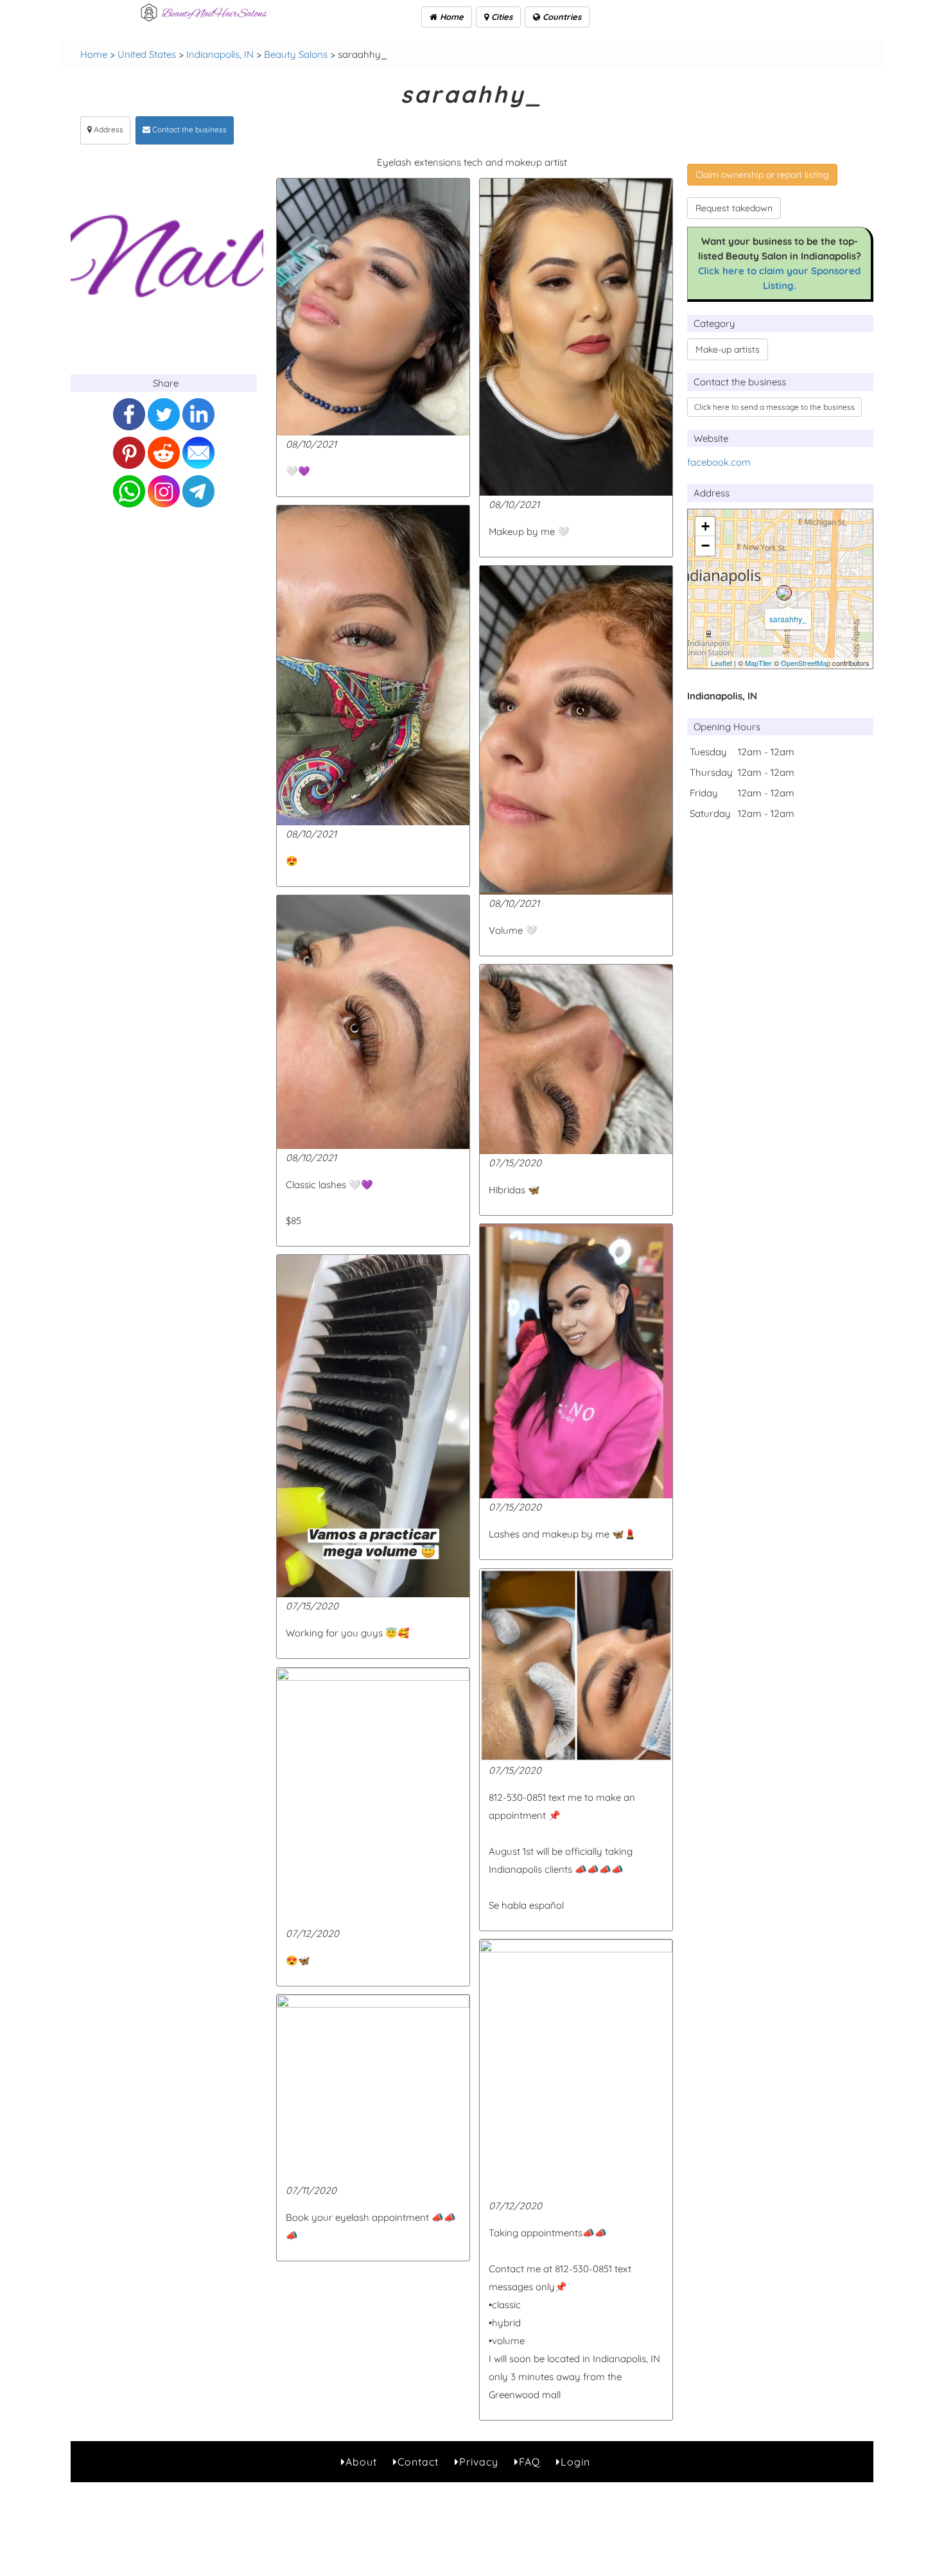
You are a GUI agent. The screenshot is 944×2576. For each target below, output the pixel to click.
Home (450, 17)
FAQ (529, 2462)
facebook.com (719, 462)
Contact (418, 2462)
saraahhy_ (788, 619)
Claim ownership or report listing (762, 175)
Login (575, 2462)
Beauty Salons (296, 54)
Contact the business (188, 129)
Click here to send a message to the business (774, 407)
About (361, 2462)
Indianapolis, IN (220, 54)
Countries (561, 17)
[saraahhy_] (784, 593)
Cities (501, 17)
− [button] (705, 546)
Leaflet (721, 663)
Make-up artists (728, 349)
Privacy (479, 2462)
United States (147, 54)
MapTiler (758, 663)
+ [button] (705, 526)
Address (108, 129)
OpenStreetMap (806, 663)
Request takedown (734, 208)
